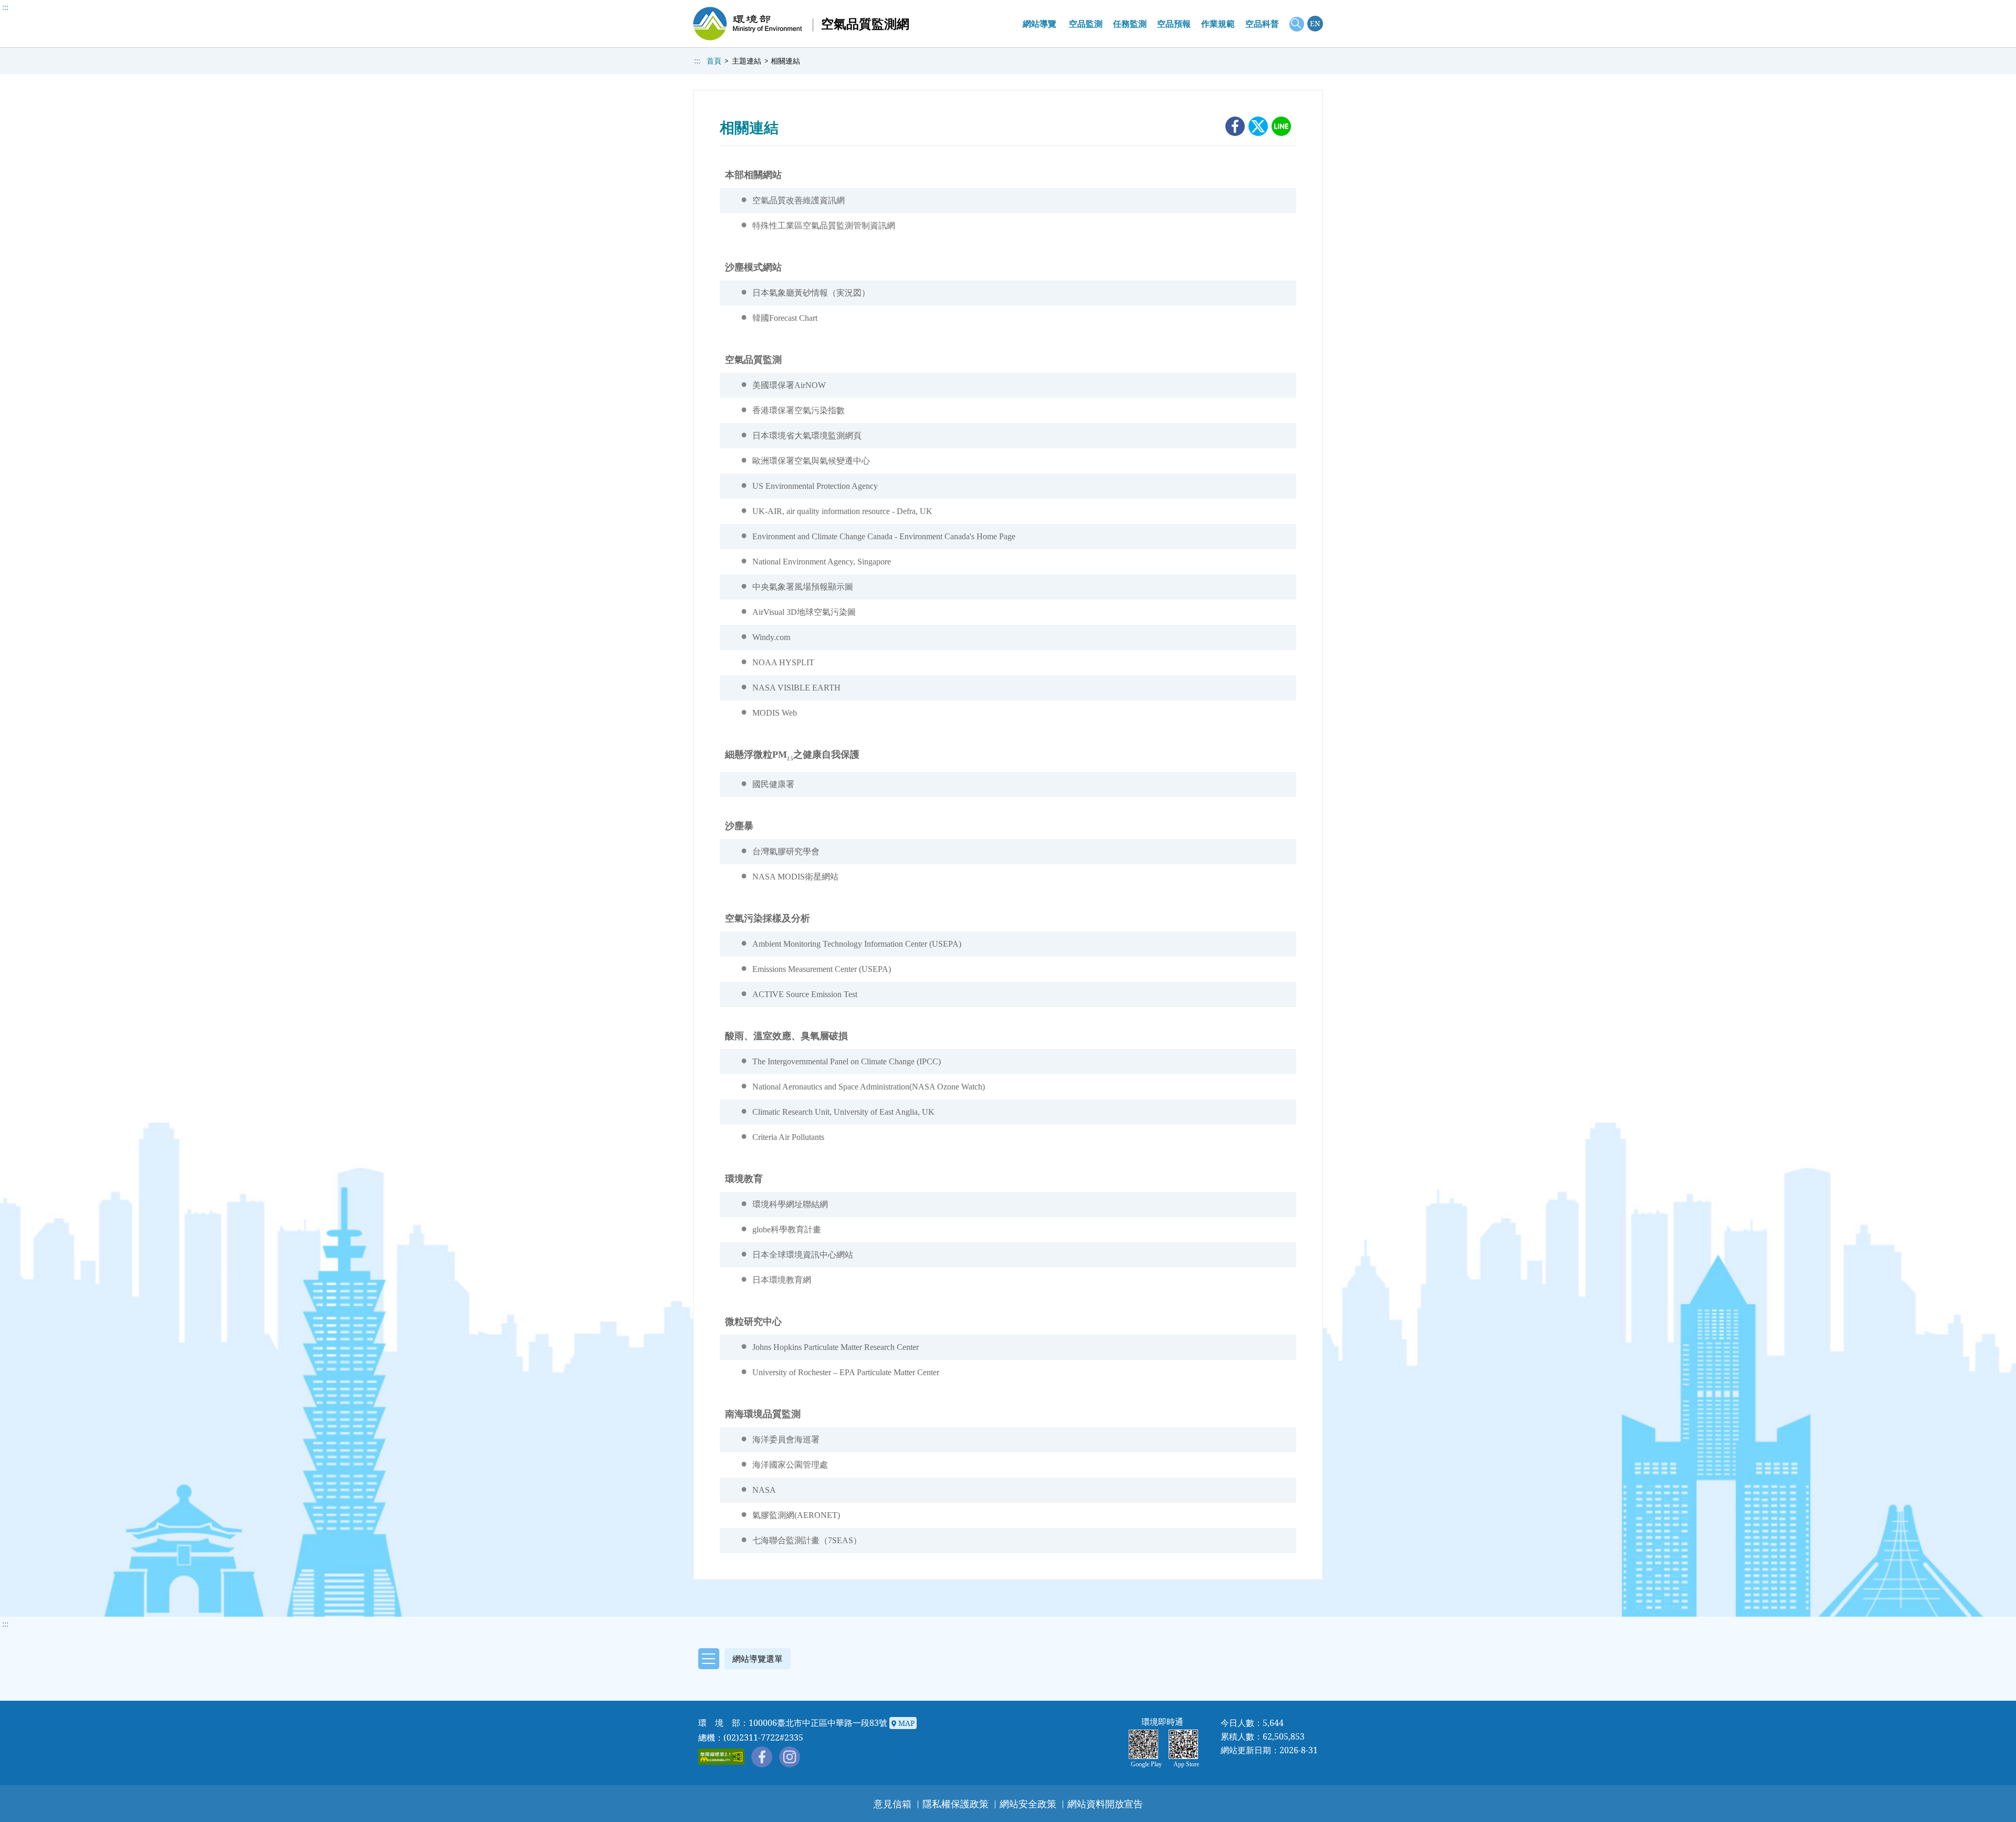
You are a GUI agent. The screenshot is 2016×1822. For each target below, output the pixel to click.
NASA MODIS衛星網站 (795, 877)
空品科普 (1262, 24)
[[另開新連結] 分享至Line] (1281, 126)
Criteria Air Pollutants (788, 1137)
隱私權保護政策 (955, 1804)
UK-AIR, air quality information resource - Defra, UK (842, 511)
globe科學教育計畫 (787, 1229)
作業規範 (1218, 24)
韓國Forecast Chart (785, 318)
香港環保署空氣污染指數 (799, 410)
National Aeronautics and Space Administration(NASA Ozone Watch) (869, 1087)
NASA (764, 1490)
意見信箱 (892, 1804)
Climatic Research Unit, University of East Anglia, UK (843, 1112)
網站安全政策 (1028, 1804)
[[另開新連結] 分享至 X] (1258, 126)
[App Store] (1186, 1744)
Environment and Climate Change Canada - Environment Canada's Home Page (884, 536)
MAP (905, 1723)
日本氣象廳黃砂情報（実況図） (811, 293)
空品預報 (1174, 24)
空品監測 (1086, 24)
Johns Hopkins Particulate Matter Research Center (836, 1347)
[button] (742, 1657)
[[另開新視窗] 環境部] (748, 24)
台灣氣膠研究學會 (786, 851)
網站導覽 (1039, 24)
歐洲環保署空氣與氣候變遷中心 (811, 461)
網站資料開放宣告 (1105, 1804)
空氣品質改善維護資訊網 (799, 200)
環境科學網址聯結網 (790, 1204)
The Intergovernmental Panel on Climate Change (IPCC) (847, 1061)
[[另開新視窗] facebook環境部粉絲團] (762, 1757)
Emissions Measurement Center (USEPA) (822, 969)
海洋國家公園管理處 (790, 1465)
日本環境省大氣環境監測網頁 (807, 436)
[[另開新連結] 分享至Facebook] (1235, 126)
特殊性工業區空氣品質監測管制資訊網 (824, 226)
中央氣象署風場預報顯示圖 (803, 587)
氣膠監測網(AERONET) (796, 1515)
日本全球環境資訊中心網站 (803, 1255)
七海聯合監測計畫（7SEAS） (807, 1540)
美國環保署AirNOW (789, 385)
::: (5, 7)
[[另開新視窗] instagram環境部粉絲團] (790, 1757)
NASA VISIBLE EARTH (796, 688)
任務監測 (1130, 24)
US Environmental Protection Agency (815, 486)
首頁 (714, 61)
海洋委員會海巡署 (786, 1439)
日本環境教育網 (782, 1280)
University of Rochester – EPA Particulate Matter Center (846, 1372)
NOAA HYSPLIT (783, 662)
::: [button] (5, 1624)
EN (1315, 23)
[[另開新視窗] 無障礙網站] (722, 1757)
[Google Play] (1146, 1744)
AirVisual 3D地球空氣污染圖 (804, 612)
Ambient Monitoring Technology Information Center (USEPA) (857, 944)
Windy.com (771, 637)
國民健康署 (773, 784)
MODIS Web (775, 713)
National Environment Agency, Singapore (822, 562)
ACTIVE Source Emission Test (805, 994)
